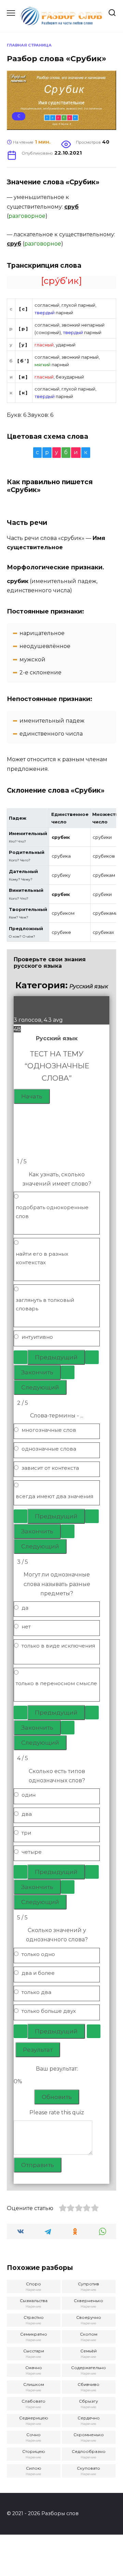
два (27, 1814)
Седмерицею (34, 2418)
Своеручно (89, 2317)
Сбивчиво (88, 2384)
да (25, 1608)
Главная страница (29, 45)
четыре (32, 1852)
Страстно (34, 2317)
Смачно (34, 2368)
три (26, 1833)
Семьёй (88, 2351)
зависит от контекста (50, 1468)
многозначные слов (49, 1430)
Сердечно (89, 2418)
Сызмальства (34, 2301)
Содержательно (88, 2368)
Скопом (89, 2334)
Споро (33, 2284)
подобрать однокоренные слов (52, 1212)
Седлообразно (89, 2451)
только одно (38, 1954)
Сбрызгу (88, 2401)
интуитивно (37, 1337)
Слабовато (33, 2401)
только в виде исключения (58, 1646)
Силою (34, 2468)
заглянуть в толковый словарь (45, 1304)
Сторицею (34, 2451)
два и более (38, 1973)
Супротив (88, 2284)
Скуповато (88, 2468)
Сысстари (34, 2351)
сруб (71, 207)
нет (26, 1627)
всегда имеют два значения (54, 1496)
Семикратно (34, 2334)
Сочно (33, 2435)
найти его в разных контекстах (42, 1258)
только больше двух (49, 2011)
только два (36, 1992)
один (29, 1795)
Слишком (34, 2384)
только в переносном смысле (56, 1683)
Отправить (38, 2165)
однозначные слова (49, 1449)
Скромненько (89, 2435)
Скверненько (88, 2301)
